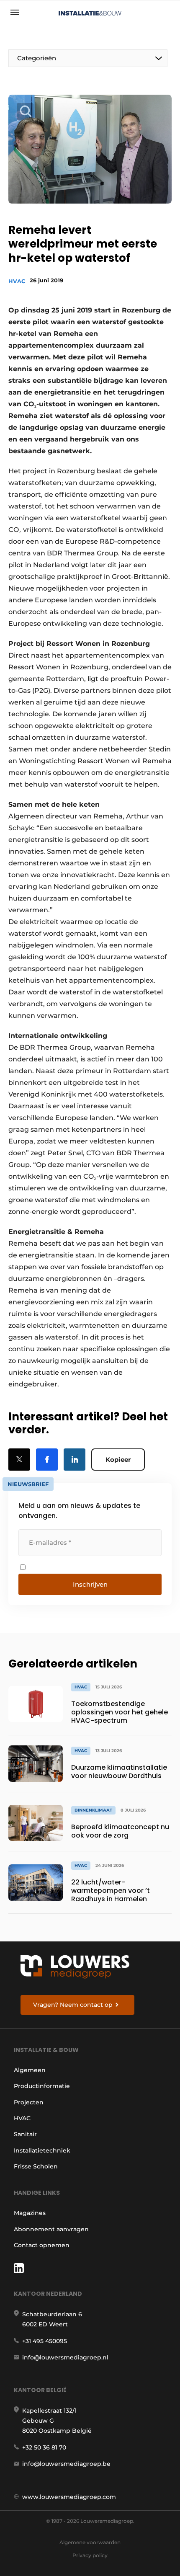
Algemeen (30, 2070)
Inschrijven (90, 1584)
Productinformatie (42, 2086)
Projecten (29, 2102)
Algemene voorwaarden (90, 2542)
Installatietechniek (42, 2150)
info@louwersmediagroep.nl (65, 2357)
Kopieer (118, 1460)
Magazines (30, 2213)
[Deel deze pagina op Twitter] (19, 1460)
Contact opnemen (42, 2245)
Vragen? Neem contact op (73, 2005)
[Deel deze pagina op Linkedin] (75, 1460)
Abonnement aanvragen (51, 2229)
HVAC (17, 281)
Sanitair (25, 2134)
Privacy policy (90, 2555)
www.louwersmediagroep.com (69, 2497)
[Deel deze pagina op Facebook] (47, 1460)
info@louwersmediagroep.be (66, 2464)
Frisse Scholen (36, 2166)
